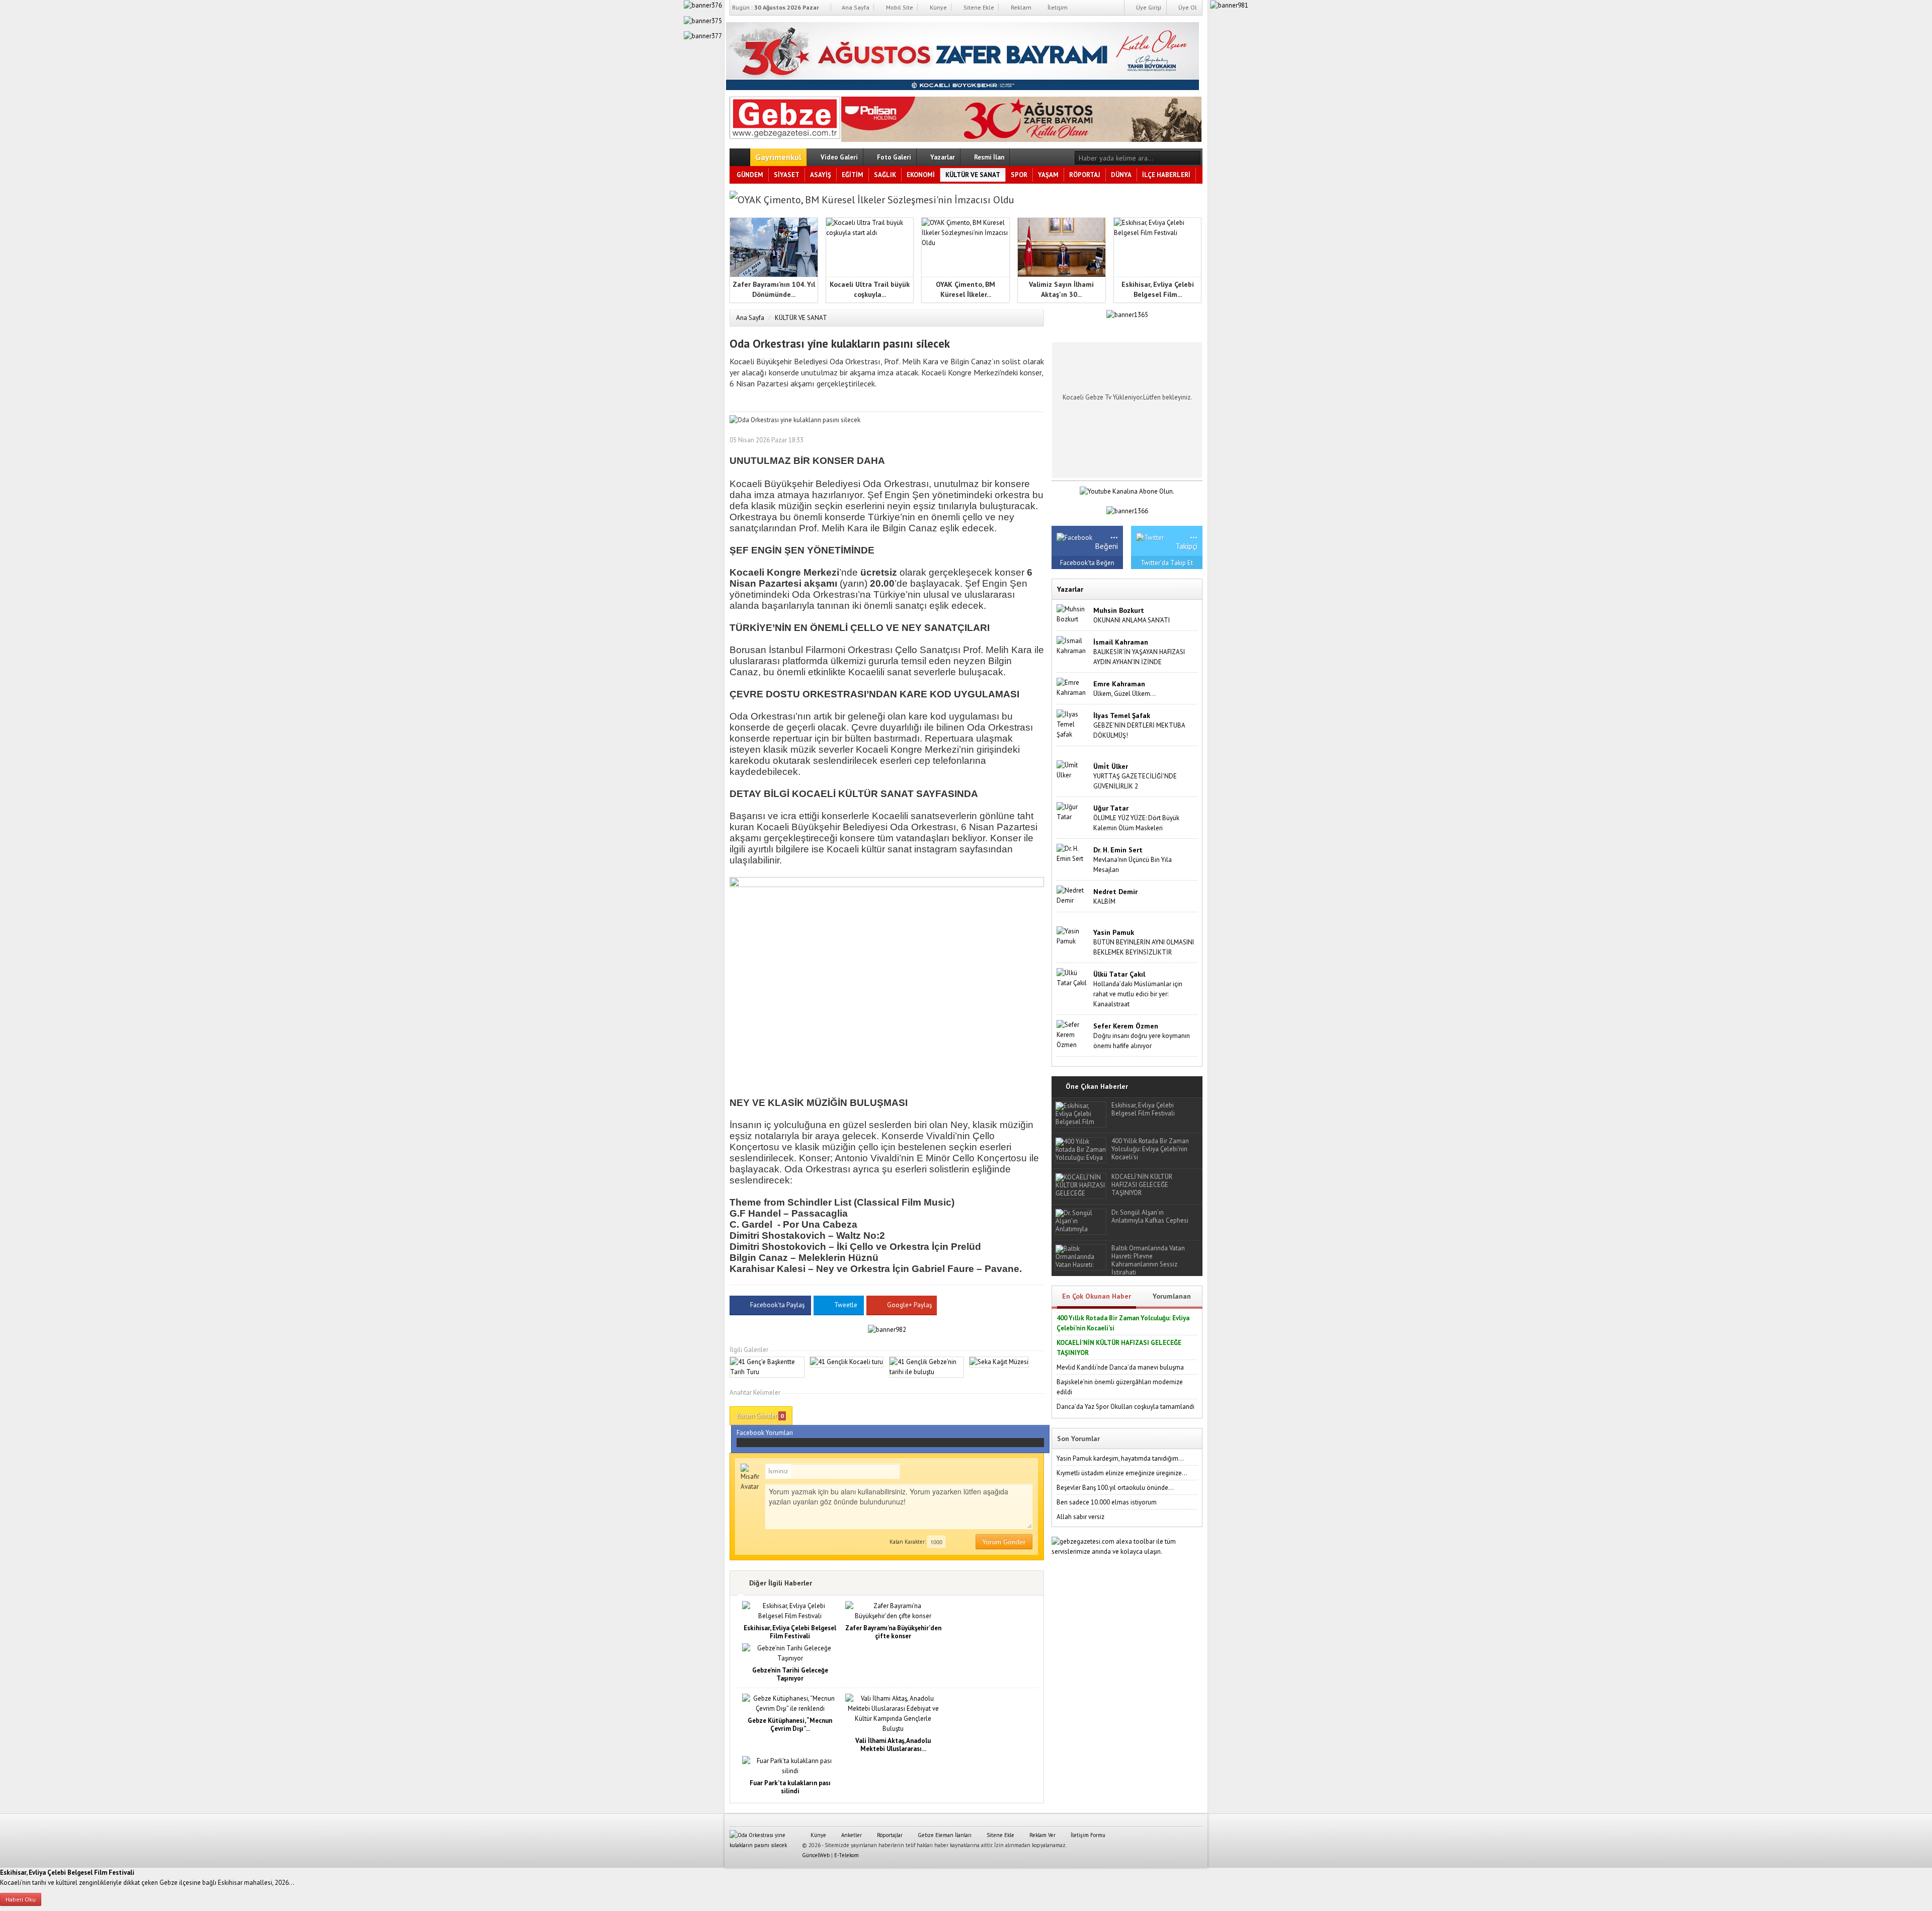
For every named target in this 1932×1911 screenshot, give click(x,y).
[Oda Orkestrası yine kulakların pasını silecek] (785, 116)
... (1114, 534)
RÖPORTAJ (1085, 175)
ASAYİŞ (821, 175)
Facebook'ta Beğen (1087, 563)
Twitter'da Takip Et (1167, 563)
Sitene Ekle (978, 7)
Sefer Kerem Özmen (1126, 1026)
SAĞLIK (885, 175)
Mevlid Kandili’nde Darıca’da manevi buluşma (1120, 1367)
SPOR (1019, 175)
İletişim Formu (1087, 1835)
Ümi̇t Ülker (1111, 766)
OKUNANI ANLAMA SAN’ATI (1132, 620)
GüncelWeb (816, 1855)
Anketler (851, 1835)
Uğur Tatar (1111, 808)
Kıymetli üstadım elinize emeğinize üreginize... (1122, 1473)
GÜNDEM (750, 175)
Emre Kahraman (1119, 684)
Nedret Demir (1115, 892)
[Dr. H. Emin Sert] (1073, 854)
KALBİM (1104, 901)
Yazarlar (942, 157)
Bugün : (776, 7)
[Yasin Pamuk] (1073, 936)
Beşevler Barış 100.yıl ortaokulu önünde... (1115, 1488)
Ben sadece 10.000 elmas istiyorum (1107, 1502)
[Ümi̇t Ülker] (1073, 770)
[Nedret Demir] (1073, 895)
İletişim (1057, 7)
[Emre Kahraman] (1073, 688)
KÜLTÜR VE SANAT (973, 175)
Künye (938, 7)
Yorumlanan (1172, 1296)
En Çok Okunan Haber (1097, 1296)
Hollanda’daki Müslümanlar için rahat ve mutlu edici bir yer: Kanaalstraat (1138, 994)
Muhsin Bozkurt (1119, 610)
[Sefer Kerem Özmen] (1073, 1035)
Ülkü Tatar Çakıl (1119, 974)
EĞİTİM (853, 175)
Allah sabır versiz (1080, 1517)
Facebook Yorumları (765, 1433)
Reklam (1020, 7)
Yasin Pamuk (1114, 932)
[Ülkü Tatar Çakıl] (1073, 978)
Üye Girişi (1148, 7)
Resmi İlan (988, 157)
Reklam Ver (1042, 1835)
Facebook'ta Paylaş (777, 1305)
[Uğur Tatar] (1073, 812)
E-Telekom (847, 1855)
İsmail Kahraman (1121, 642)
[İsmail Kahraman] (1073, 646)
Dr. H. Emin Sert (1118, 850)
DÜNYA (1121, 175)
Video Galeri (838, 157)
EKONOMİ (921, 175)
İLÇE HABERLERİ (1166, 175)
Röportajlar (889, 1835)
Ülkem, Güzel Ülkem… (1124, 694)
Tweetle (846, 1305)
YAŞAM (1048, 175)
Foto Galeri (893, 157)
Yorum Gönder (760, 1416)
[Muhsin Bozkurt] (1073, 614)
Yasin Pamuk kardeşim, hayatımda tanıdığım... (1120, 1458)
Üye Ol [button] (1187, 7)
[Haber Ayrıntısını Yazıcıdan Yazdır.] (1036, 440)
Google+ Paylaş (909, 1305)
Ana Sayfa (855, 7)
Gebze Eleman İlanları (944, 1835)
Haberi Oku (21, 1899)
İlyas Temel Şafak (1122, 715)
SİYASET (787, 175)
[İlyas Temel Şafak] (1073, 724)
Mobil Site (899, 7)
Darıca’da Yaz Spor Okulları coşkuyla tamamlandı (1125, 1407)
